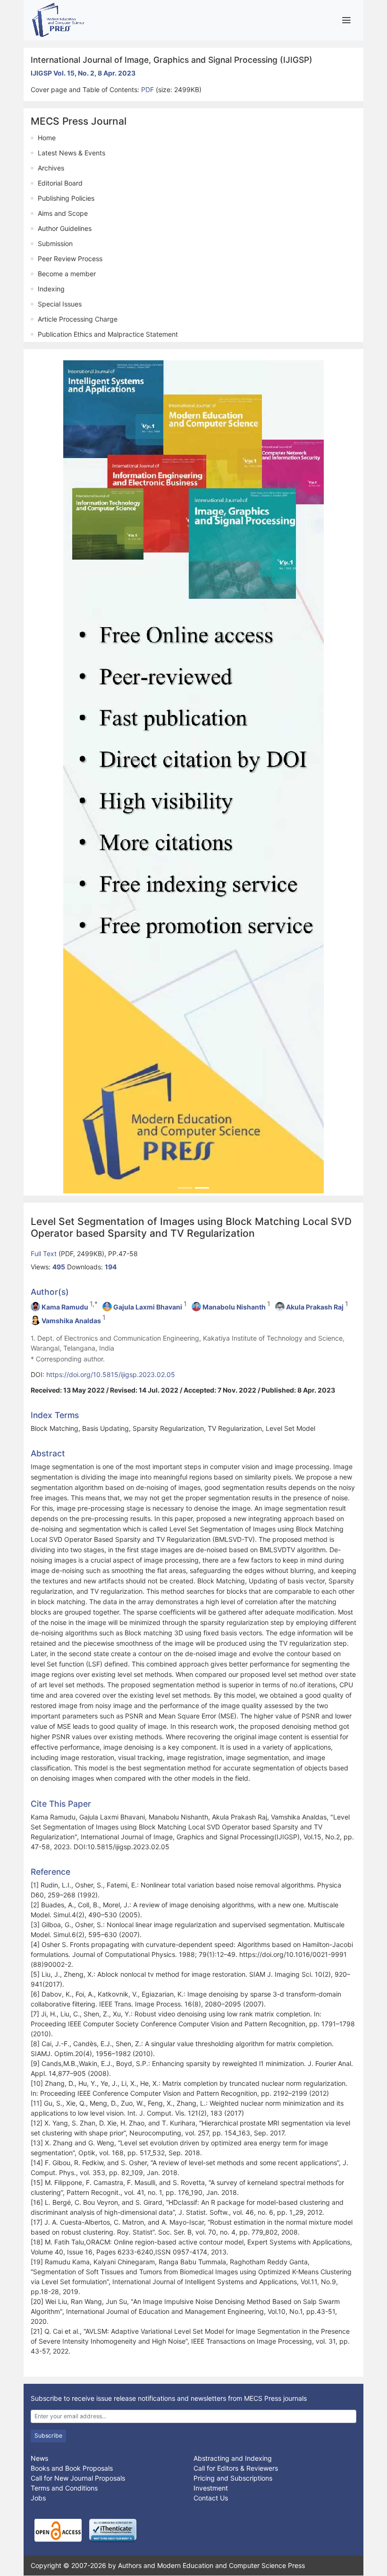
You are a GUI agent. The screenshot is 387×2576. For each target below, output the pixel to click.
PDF (148, 89)
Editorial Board (60, 183)
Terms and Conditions (64, 2488)
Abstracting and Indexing (233, 2458)
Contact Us (211, 2498)
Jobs (38, 2498)
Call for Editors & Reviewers (236, 2468)
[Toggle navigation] (346, 20)
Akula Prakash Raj (315, 1307)
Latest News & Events (72, 153)
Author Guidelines (65, 228)
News (39, 2458)
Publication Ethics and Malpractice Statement (108, 334)
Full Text (45, 1254)
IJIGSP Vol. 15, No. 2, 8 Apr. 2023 (83, 73)
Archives (51, 168)
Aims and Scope (63, 213)
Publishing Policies (66, 198)
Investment (211, 2488)
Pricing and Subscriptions (233, 2478)
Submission (55, 243)
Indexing (51, 289)
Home (47, 138)
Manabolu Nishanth (234, 1307)
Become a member (67, 274)
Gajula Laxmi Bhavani (148, 1307)
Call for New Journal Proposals (78, 2478)
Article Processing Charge (78, 319)
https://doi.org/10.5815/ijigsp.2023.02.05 (111, 1374)
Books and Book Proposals (72, 2468)
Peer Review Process (70, 259)
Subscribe (48, 2436)
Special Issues (60, 304)
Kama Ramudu (65, 1307)
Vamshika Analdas (71, 1321)
